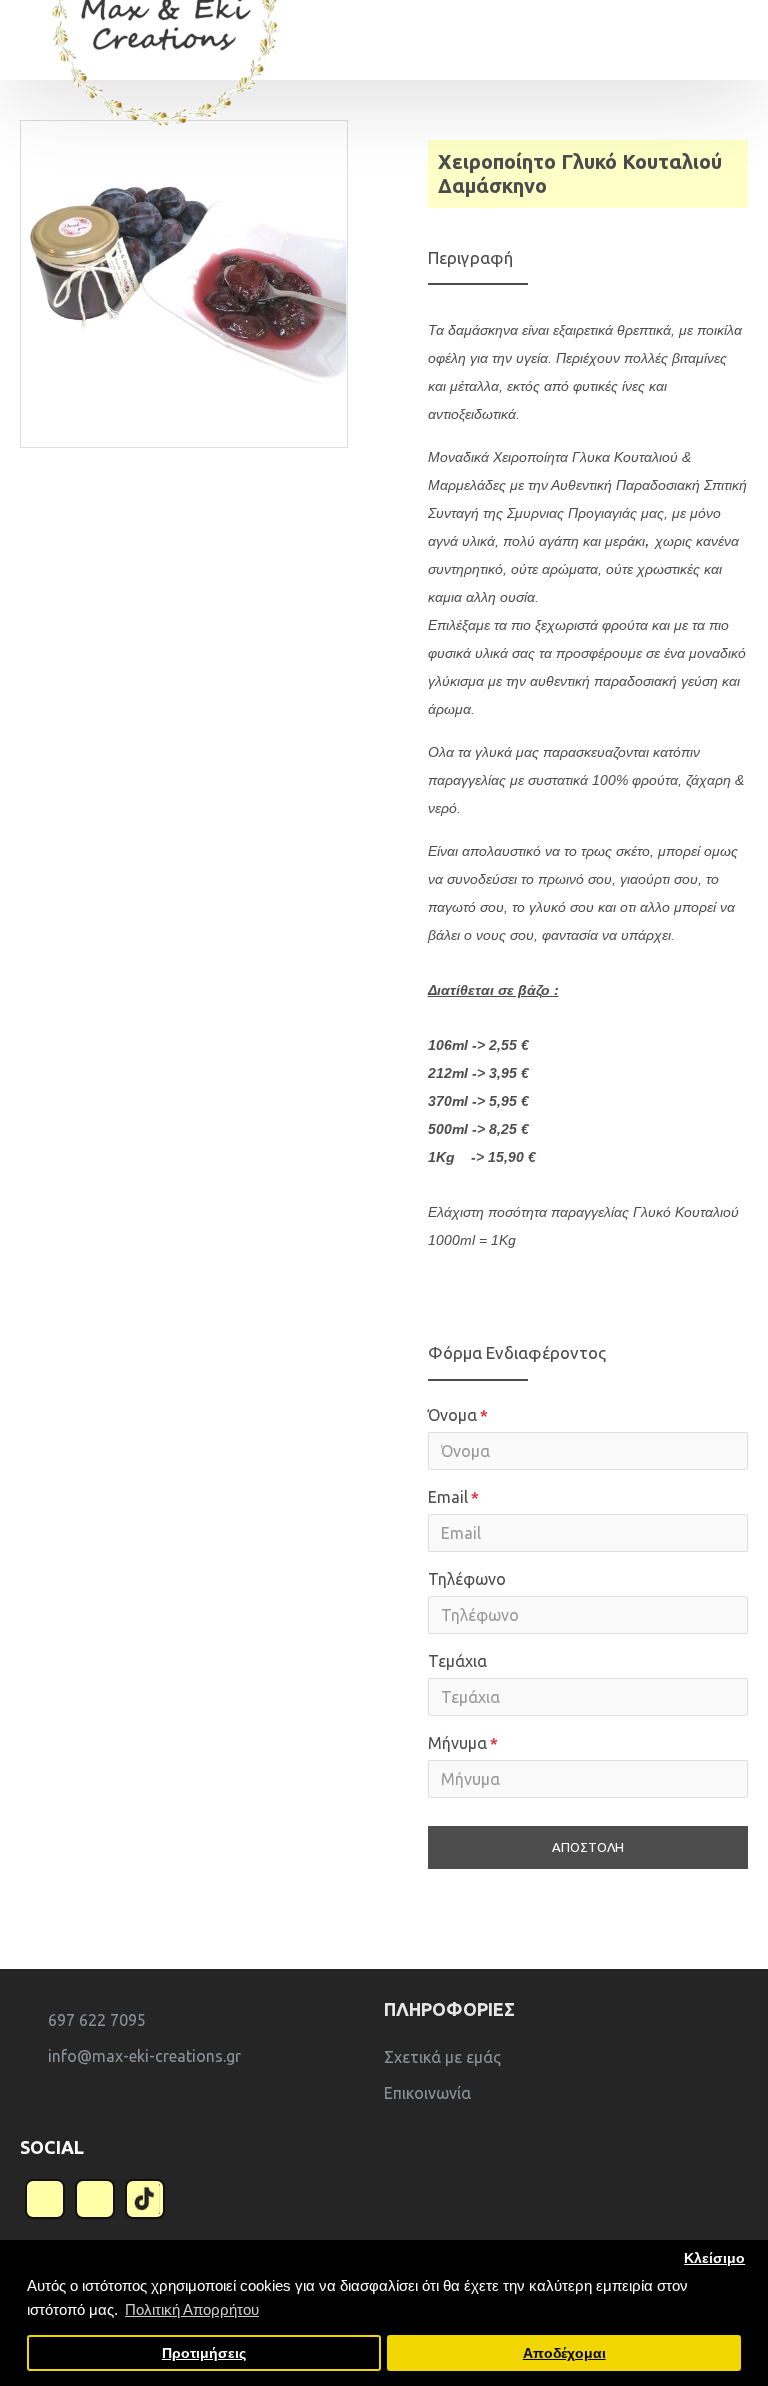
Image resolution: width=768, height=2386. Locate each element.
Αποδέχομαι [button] (564, 2353)
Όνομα (452, 1415)
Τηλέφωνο (467, 1579)
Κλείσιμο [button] (714, 2258)
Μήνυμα (457, 1743)
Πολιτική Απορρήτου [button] (192, 2309)
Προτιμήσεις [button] (204, 2353)
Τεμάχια (457, 1661)
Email (448, 1497)
